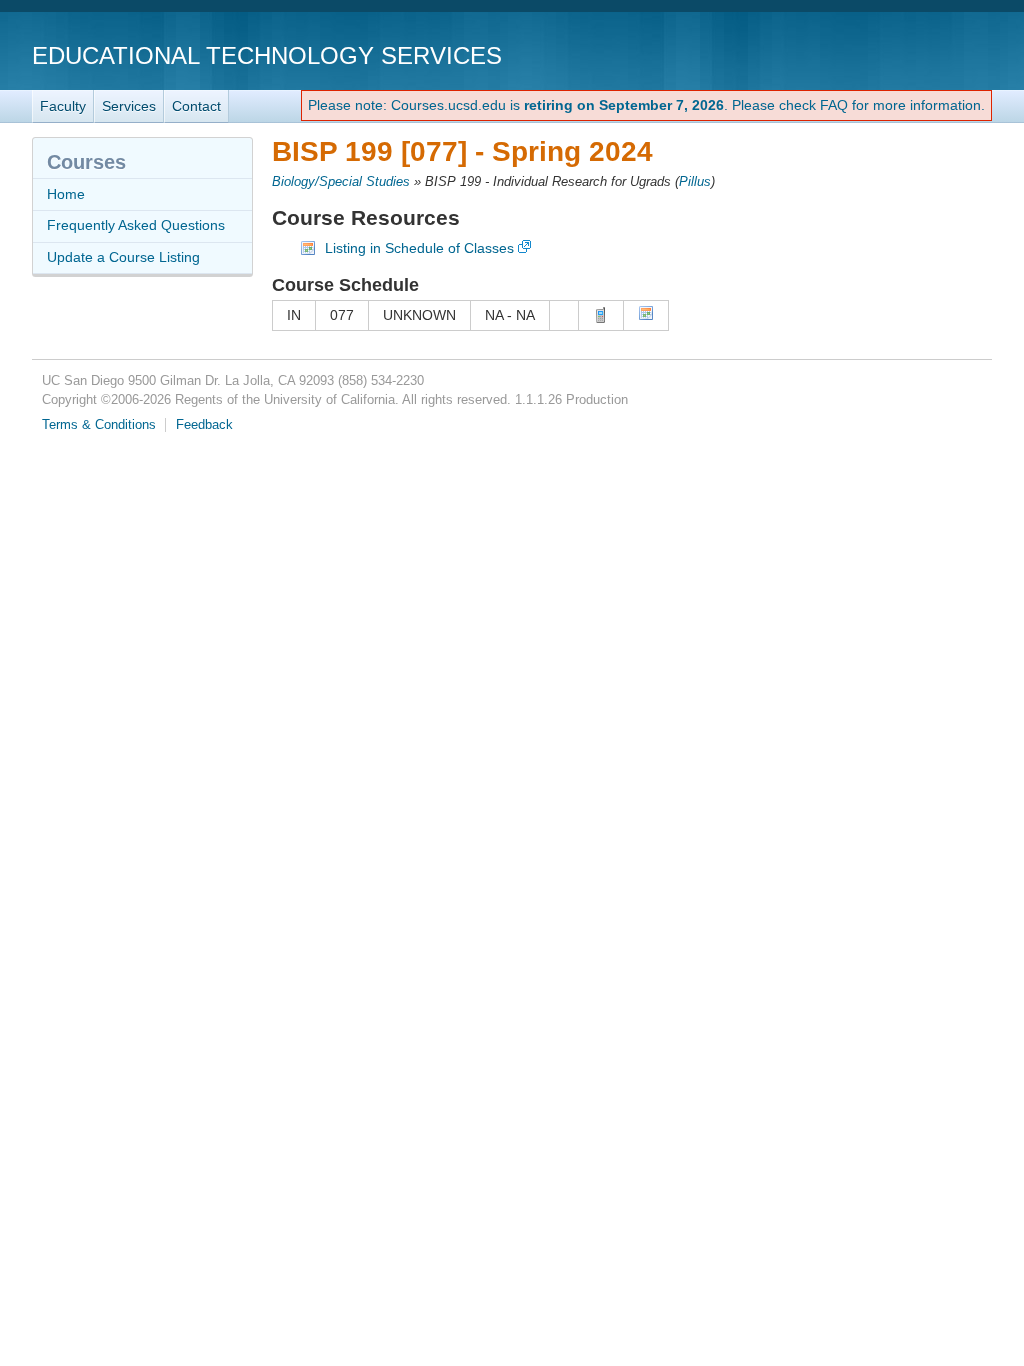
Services (129, 106)
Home (66, 194)
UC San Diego (877, 54)
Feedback (204, 425)
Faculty (63, 106)
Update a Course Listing (123, 257)
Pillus (695, 182)
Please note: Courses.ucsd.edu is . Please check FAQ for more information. (646, 105)
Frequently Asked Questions (136, 225)
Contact (196, 106)
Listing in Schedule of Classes (419, 248)
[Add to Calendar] (646, 316)
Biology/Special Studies (341, 182)
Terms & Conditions (99, 425)
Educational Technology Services (267, 55)
